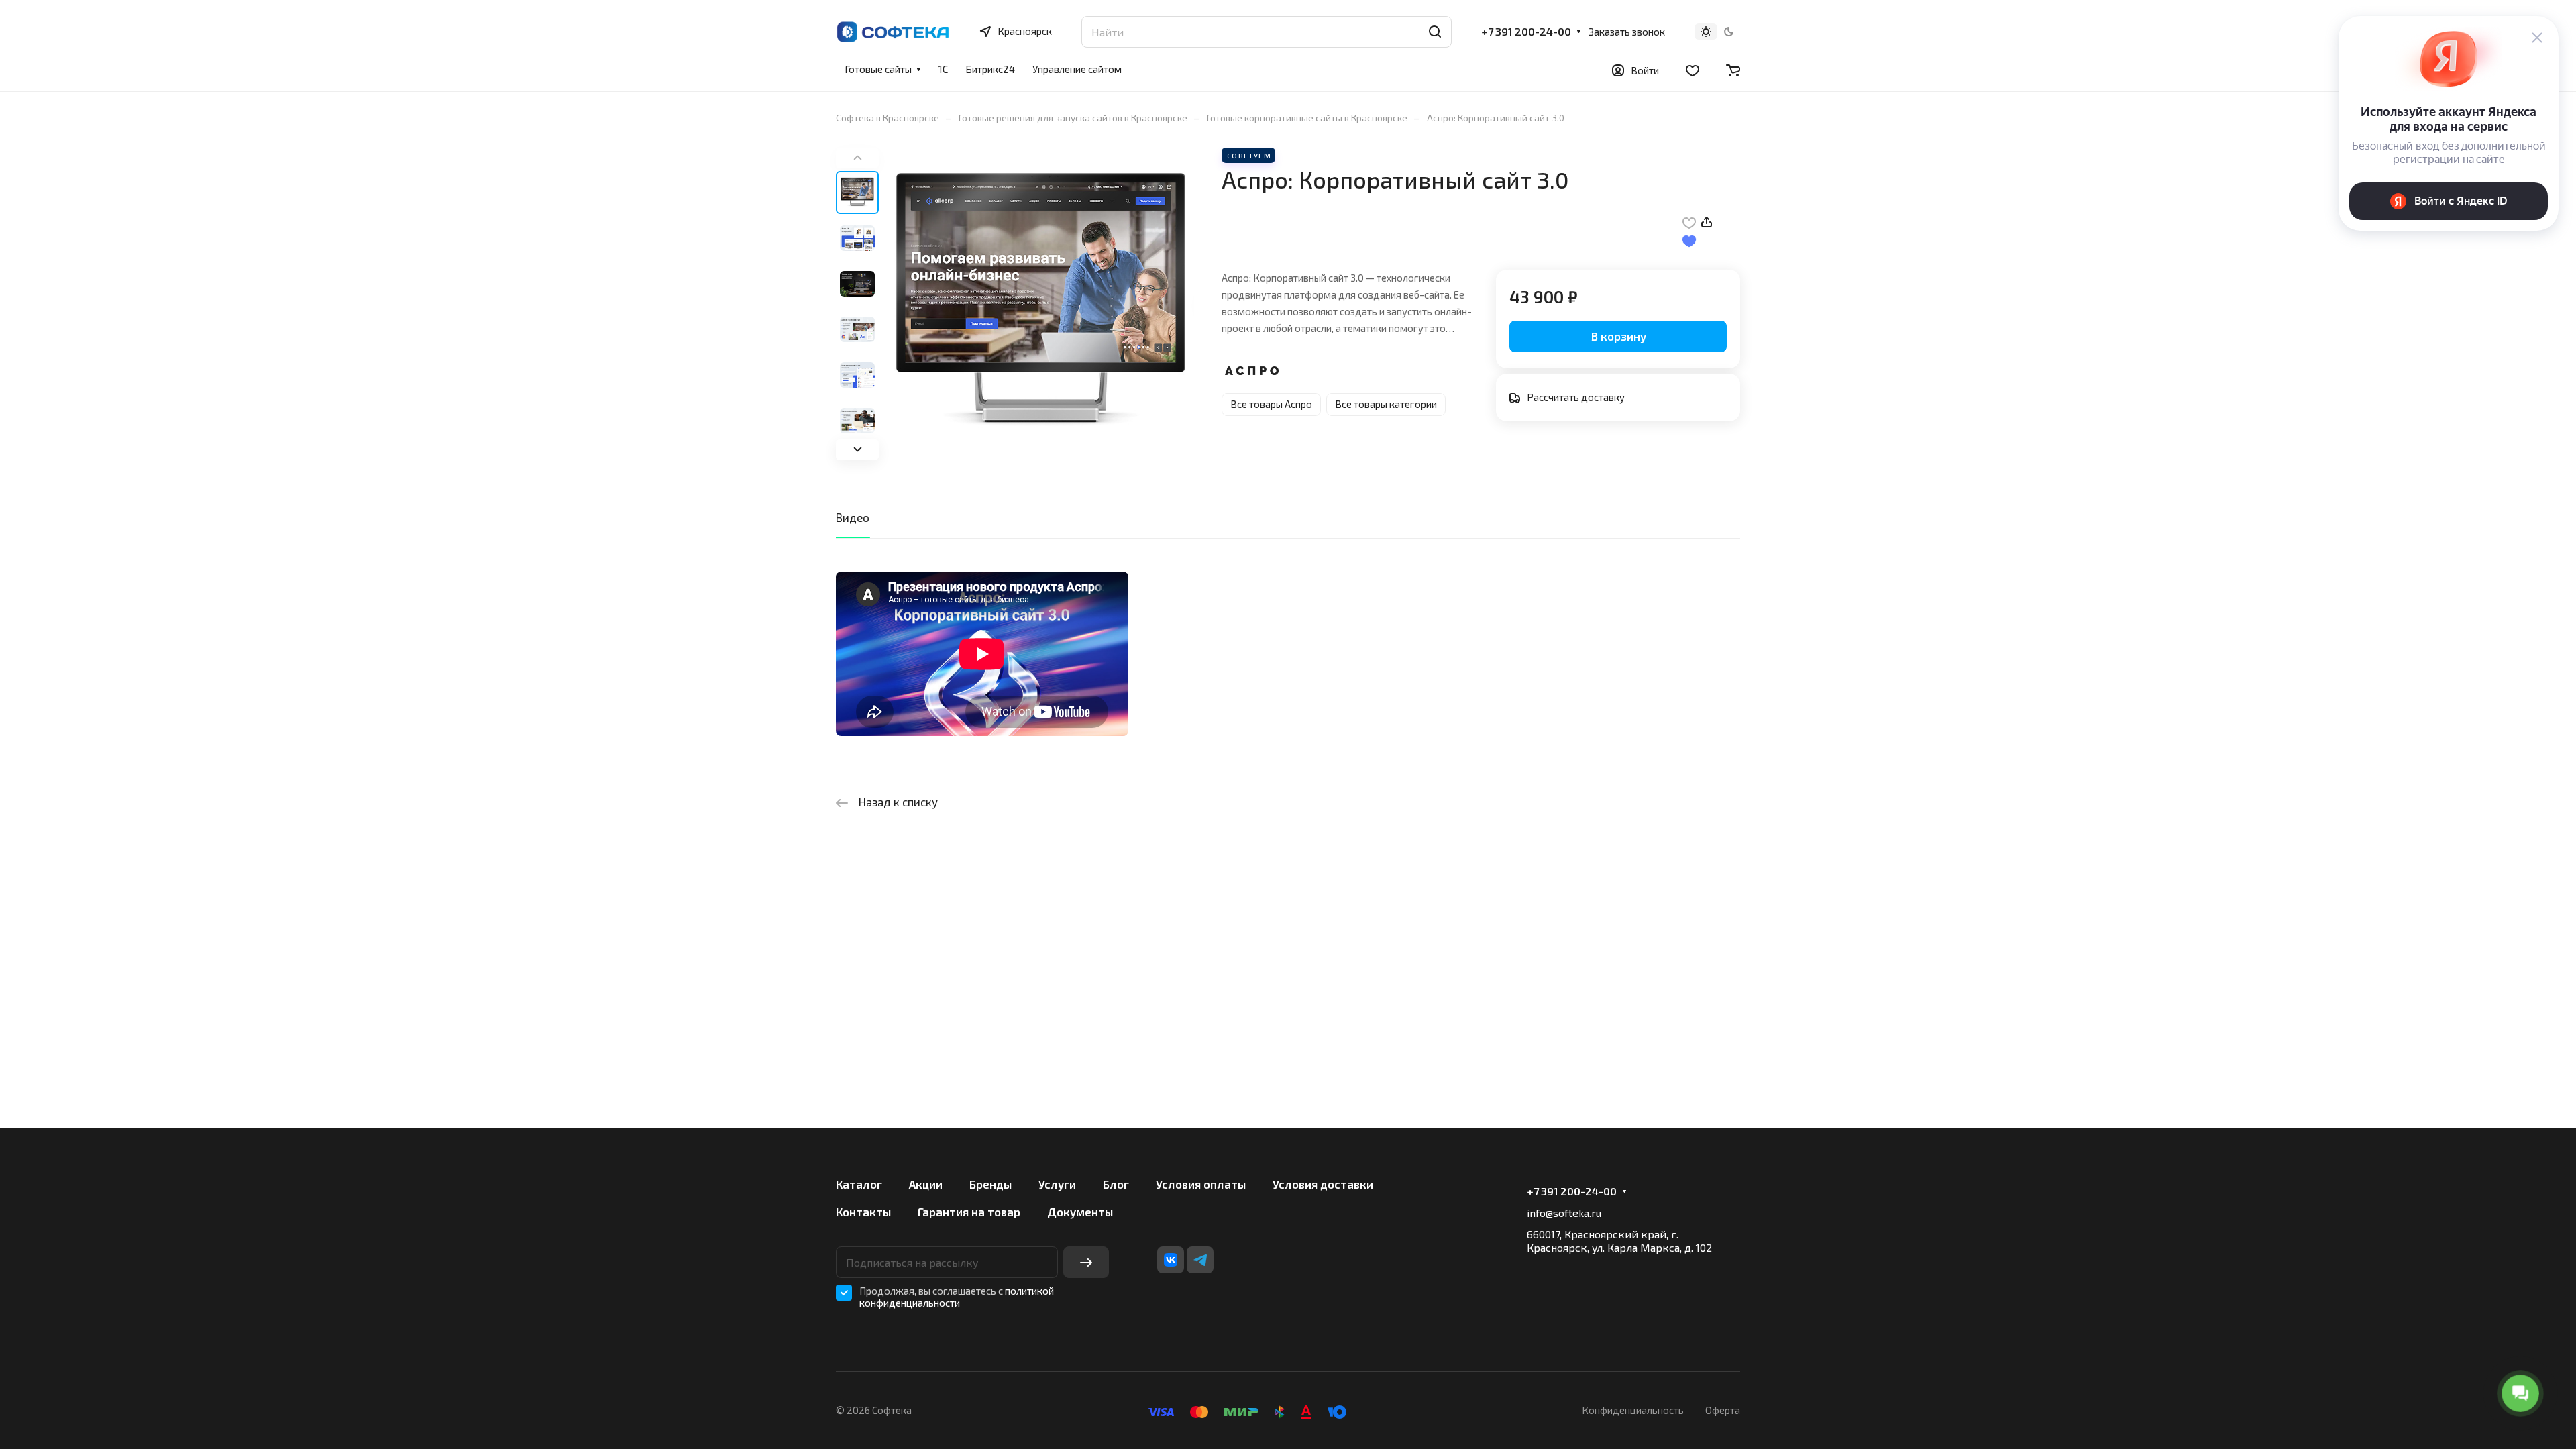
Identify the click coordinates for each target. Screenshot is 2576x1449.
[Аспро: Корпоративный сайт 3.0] (1040, 304)
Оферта (1723, 1410)
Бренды (990, 1184)
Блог (1116, 1184)
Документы (1080, 1212)
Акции (926, 1184)
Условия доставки (1323, 1184)
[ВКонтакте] (1171, 1260)
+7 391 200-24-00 (1526, 32)
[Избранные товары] (1693, 70)
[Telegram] (1200, 1260)
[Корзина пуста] (1733, 70)
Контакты (863, 1212)
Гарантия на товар (969, 1212)
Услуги (1057, 1184)
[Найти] (1435, 32)
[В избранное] (1689, 222)
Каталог (859, 1184)
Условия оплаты (1201, 1184)
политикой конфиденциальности (957, 1297)
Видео (853, 517)
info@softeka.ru (1564, 1213)
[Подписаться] (1086, 1262)
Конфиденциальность (1633, 1410)
